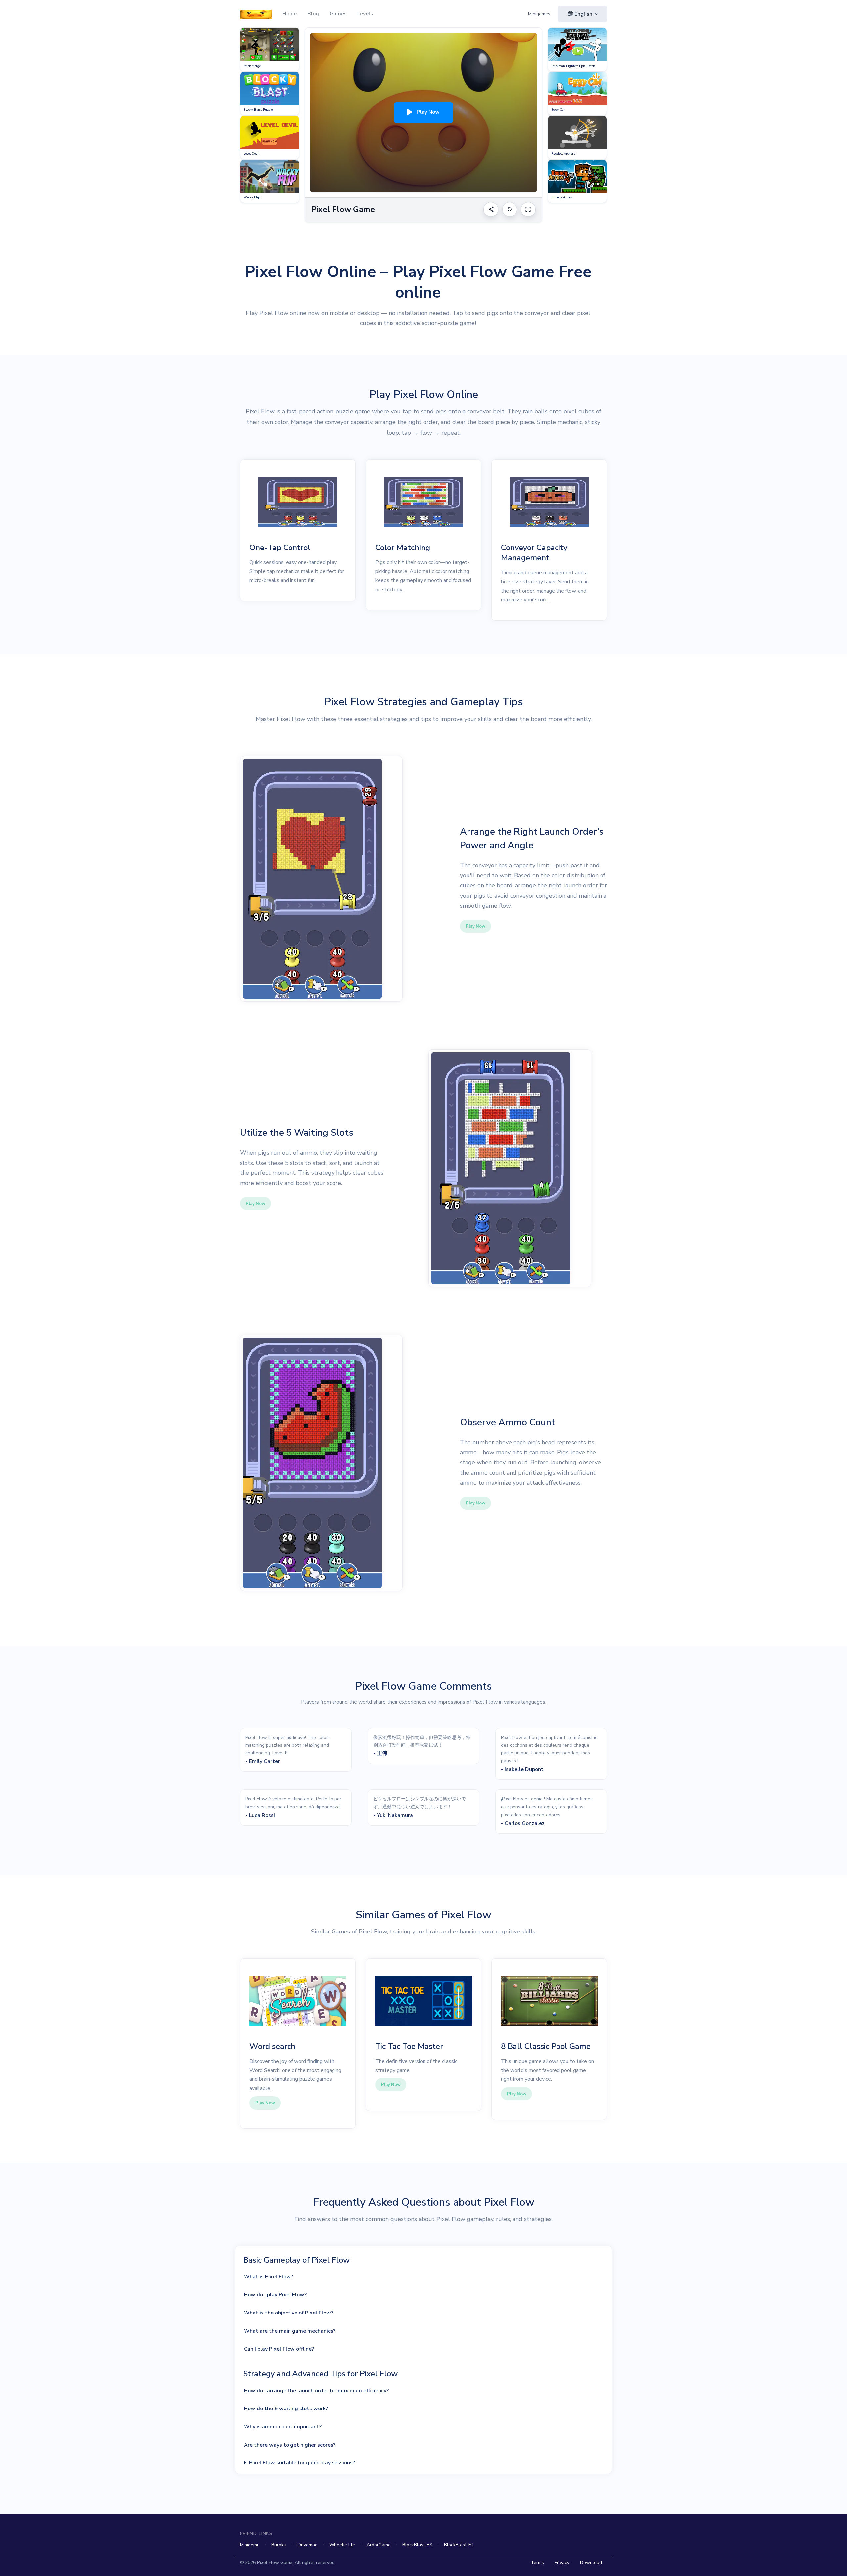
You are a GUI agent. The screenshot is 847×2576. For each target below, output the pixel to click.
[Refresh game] (510, 209)
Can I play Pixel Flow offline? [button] (279, 2349)
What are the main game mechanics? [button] (290, 2331)
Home (290, 14)
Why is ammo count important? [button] (283, 2427)
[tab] (426, 2277)
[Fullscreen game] (528, 209)
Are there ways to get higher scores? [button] (290, 2445)
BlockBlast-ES (417, 2545)
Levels (365, 14)
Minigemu (250, 2545)
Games (338, 14)
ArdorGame (379, 2545)
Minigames (539, 14)
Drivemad (308, 2545)
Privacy (562, 2563)
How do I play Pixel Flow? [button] (275, 2295)
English (583, 14)
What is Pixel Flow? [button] (268, 2277)
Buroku (279, 2545)
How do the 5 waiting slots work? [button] (286, 2409)
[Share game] (491, 209)
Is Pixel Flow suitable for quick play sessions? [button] (299, 2463)
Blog (313, 14)
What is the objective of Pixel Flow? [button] (289, 2313)
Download (591, 2563)
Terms (537, 2563)
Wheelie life (342, 2545)
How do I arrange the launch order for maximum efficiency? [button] (316, 2391)
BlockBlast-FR (459, 2545)
